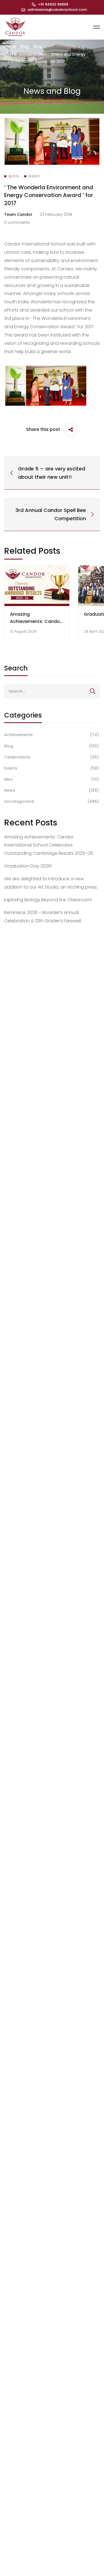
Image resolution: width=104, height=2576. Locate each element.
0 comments (17, 222)
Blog (25, 46)
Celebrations (52, 757)
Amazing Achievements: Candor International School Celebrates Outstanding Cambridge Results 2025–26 (49, 845)
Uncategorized (52, 801)
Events (52, 768)
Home (10, 46)
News (52, 790)
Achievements (52, 735)
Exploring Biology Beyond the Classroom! (48, 900)
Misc (52, 779)
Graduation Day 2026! (28, 866)
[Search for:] (52, 691)
